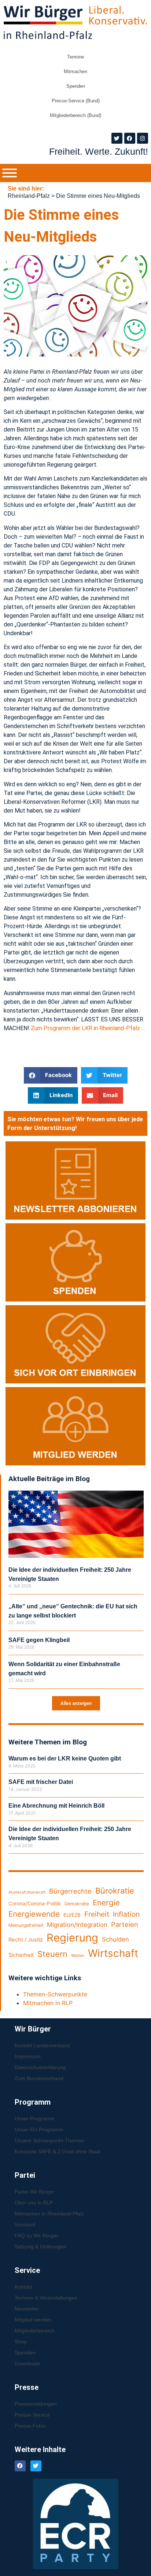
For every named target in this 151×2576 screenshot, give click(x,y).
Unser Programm (35, 2119)
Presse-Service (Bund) (76, 101)
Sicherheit (21, 1955)
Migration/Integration (77, 1925)
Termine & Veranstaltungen (46, 2298)
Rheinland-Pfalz (29, 196)
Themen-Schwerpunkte (55, 1994)
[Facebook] (130, 138)
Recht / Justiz (26, 1940)
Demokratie (77, 1904)
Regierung (72, 1938)
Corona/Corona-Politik (35, 1903)
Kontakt (23, 2287)
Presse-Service (32, 2415)
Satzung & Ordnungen (40, 2247)
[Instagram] (143, 138)
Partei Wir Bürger (35, 2192)
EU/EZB (72, 1915)
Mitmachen (75, 71)
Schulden (115, 1939)
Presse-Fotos (30, 2426)
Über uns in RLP (34, 2203)
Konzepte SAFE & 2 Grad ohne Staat (58, 2151)
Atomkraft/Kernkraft (27, 1892)
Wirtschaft (113, 1953)
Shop (21, 2342)
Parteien (125, 1924)
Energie (106, 1903)
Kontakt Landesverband (42, 2045)
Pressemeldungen (36, 2404)
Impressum (28, 2056)
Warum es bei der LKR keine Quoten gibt (65, 1758)
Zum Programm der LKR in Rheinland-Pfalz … (88, 1028)
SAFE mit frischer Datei (41, 1782)
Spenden (76, 86)
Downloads (27, 2364)
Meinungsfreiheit (26, 1925)
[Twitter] (117, 138)
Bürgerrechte (70, 1891)
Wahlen (78, 1956)
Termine (75, 57)
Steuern (52, 1954)
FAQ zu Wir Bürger (36, 2236)
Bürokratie (115, 1891)
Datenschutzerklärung (40, 2067)
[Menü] (10, 173)
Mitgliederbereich (35, 2331)
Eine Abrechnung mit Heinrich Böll (56, 1806)
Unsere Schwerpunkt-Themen (49, 2140)
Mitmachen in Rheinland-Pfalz (49, 2214)
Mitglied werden (33, 2320)
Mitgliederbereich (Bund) (75, 115)
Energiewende (34, 1914)
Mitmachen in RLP (48, 2003)
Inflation (126, 1914)
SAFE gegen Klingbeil (39, 1640)
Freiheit (97, 1914)
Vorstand (25, 2225)
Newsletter (27, 2309)
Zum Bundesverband (39, 2078)
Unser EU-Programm (39, 2129)
